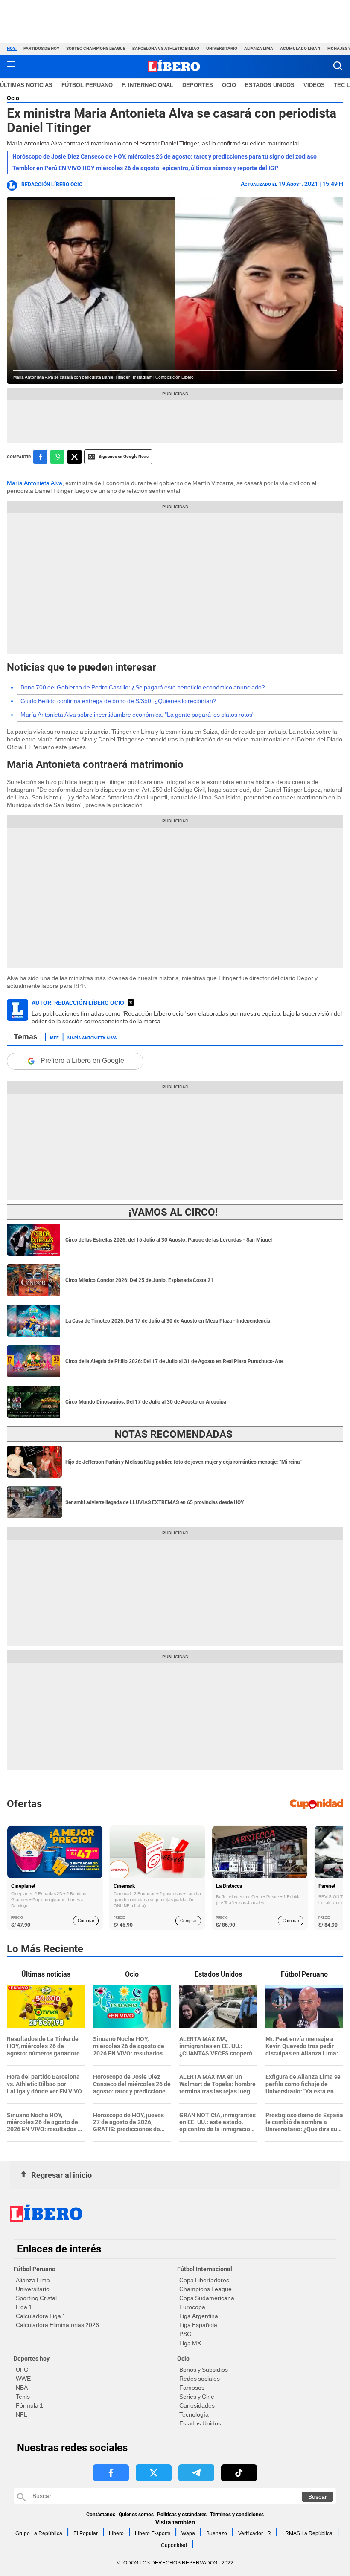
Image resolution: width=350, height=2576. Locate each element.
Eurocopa (192, 2307)
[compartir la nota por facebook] (40, 457)
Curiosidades (197, 2405)
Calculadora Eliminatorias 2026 (57, 2325)
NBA (22, 2388)
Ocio (229, 85)
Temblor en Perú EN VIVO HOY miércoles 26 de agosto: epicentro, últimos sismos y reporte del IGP (145, 168)
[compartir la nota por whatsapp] (57, 457)
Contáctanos (101, 2515)
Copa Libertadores (204, 2280)
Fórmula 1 (29, 2405)
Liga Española (198, 2325)
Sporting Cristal (36, 2298)
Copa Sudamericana (207, 2298)
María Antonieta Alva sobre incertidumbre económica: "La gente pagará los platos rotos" (137, 715)
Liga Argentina (199, 2316)
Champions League (206, 2289)
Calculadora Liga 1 (41, 2316)
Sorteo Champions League (96, 48)
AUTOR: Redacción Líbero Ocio (78, 1003)
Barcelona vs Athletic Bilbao (166, 48)
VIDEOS (314, 85)
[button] (338, 66)
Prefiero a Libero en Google (82, 1061)
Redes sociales (200, 2379)
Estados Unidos (200, 2423)
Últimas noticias (26, 85)
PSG (185, 2334)
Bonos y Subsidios (204, 2370)
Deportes (198, 85)
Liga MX (190, 2343)
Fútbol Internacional (205, 2269)
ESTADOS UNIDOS (270, 85)
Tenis (23, 2397)
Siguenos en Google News (124, 456)
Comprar (86, 1920)
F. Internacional (147, 85)
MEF (54, 1037)
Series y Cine (197, 2397)
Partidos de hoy (41, 48)
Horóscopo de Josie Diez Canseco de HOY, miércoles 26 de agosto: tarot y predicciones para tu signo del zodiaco (165, 156)
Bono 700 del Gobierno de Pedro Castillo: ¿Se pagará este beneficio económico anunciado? (143, 687)
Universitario (222, 48)
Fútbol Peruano (87, 85)
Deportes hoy (32, 2359)
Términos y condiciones (237, 2515)
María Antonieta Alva (35, 483)
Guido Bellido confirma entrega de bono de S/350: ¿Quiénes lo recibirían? (118, 701)
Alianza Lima (259, 48)
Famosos (192, 2388)
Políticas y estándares (182, 2515)
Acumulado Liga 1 (300, 48)
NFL (22, 2414)
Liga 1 (24, 2307)
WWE (23, 2379)
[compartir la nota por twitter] (74, 457)
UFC (22, 2370)
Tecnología (194, 2414)
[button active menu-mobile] (11, 66)
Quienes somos (136, 2515)
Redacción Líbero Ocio (52, 185)
